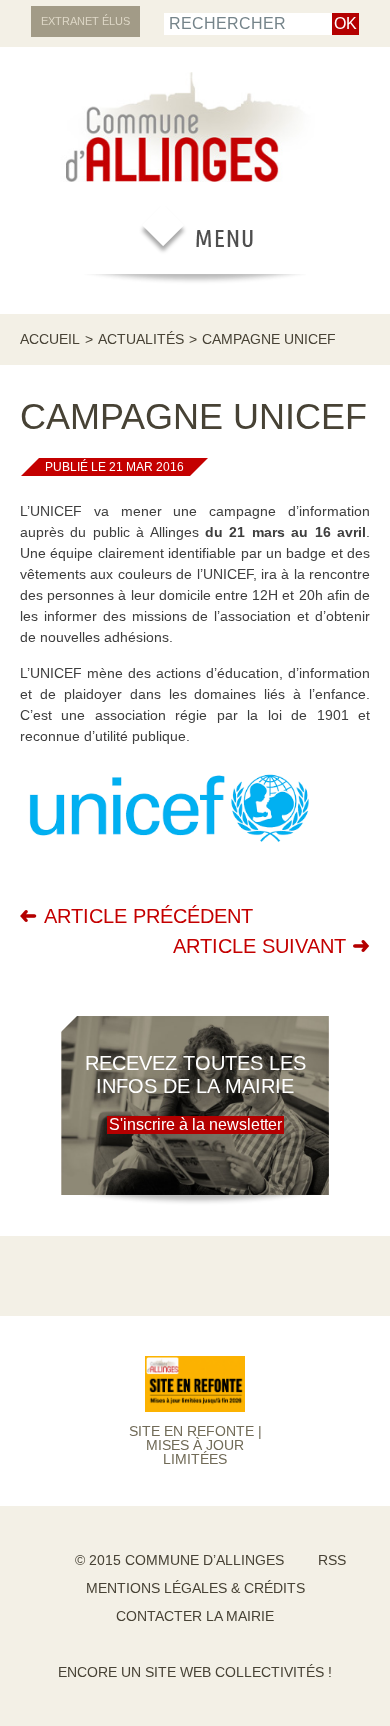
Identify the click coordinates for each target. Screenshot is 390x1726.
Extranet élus (85, 21)
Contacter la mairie (195, 1616)
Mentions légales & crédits (195, 1588)
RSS (332, 1560)
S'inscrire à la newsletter (195, 1124)
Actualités (141, 339)
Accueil (50, 339)
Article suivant (259, 946)
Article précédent (148, 916)
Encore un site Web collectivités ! (195, 1672)
